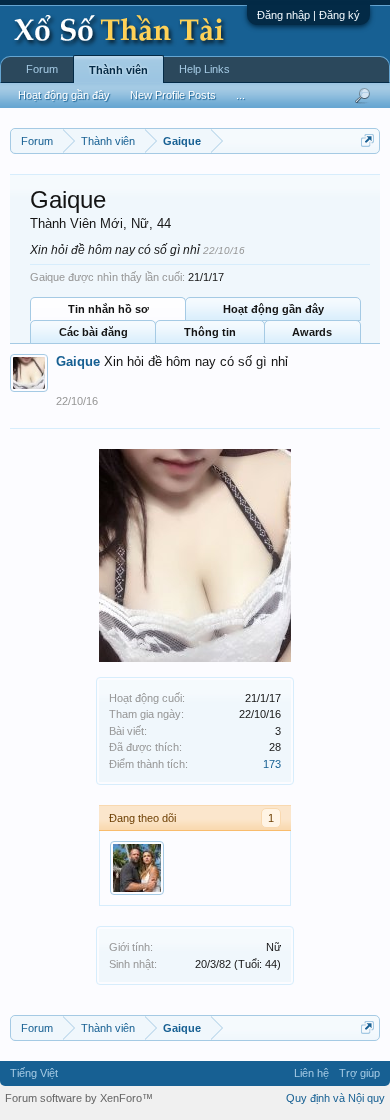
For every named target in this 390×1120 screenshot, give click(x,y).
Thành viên (118, 70)
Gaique (78, 361)
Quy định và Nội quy (335, 1098)
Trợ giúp (359, 1073)
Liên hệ (311, 1073)
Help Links (204, 69)
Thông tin (210, 332)
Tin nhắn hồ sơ (108, 309)
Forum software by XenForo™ (79, 1098)
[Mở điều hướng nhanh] (367, 140)
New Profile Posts (173, 95)
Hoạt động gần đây (273, 309)
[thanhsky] (137, 868)
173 (272, 764)
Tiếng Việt (34, 1073)
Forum (42, 69)
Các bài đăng (93, 332)
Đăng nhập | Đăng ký (308, 15)
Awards (312, 332)
